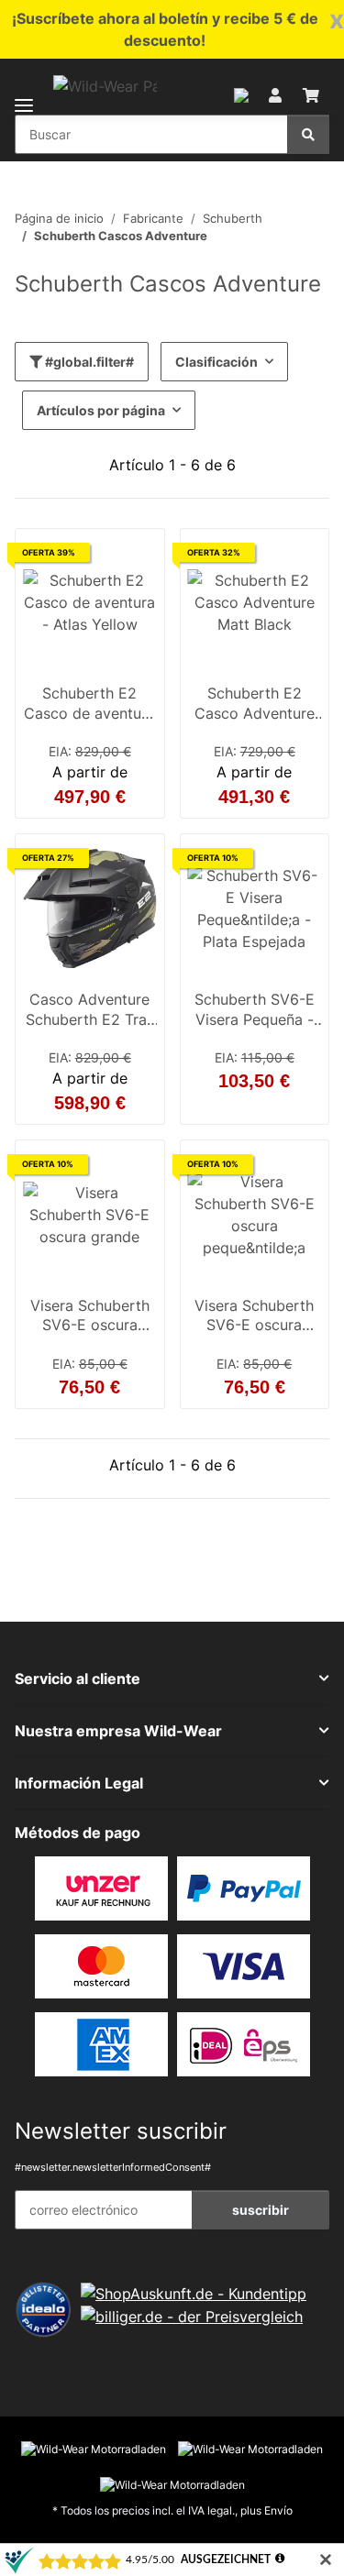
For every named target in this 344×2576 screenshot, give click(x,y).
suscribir (261, 2210)
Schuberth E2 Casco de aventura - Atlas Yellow (89, 705)
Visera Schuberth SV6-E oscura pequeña (254, 1317)
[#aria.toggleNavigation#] (24, 94)
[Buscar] (308, 134)
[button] (241, 94)
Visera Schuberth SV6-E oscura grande (90, 1317)
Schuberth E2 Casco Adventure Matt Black (255, 705)
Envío (278, 2510)
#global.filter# (88, 362)
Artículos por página (101, 410)
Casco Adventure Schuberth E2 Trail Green (90, 1011)
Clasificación (216, 362)
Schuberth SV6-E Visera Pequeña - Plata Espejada (255, 1011)
